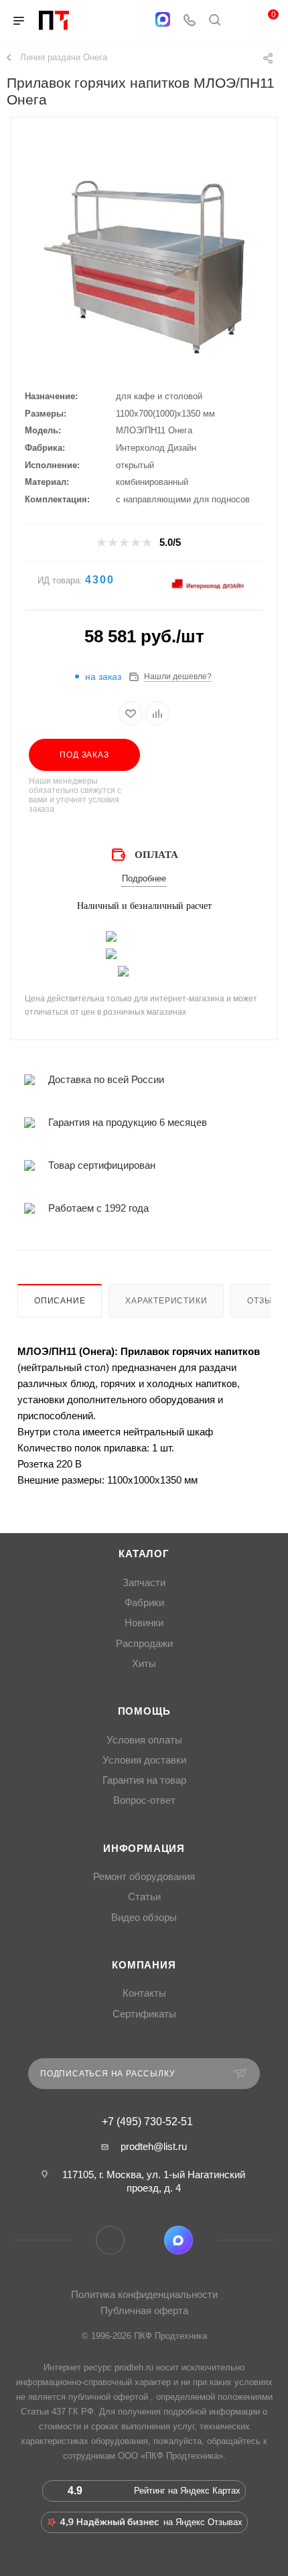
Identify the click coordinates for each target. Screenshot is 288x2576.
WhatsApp (144, 2240)
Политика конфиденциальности (144, 2294)
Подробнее (144, 878)
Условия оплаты (144, 1740)
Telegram (110, 2240)
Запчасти (144, 1583)
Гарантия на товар (144, 1780)
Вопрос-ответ (144, 1800)
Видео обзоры (144, 1918)
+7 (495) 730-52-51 (147, 2122)
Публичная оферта (144, 2310)
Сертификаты (144, 2014)
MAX (178, 2240)
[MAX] (163, 19)
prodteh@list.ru (154, 2146)
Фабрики (144, 1603)
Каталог (144, 1554)
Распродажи (144, 1644)
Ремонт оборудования (144, 1877)
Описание (60, 1301)
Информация (144, 1849)
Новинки (144, 1623)
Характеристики (166, 1301)
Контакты (144, 1993)
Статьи (144, 1897)
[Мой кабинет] (240, 21)
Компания (144, 1965)
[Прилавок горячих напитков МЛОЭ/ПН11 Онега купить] (144, 267)
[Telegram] (136, 21)
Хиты (144, 1664)
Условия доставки (144, 1760)
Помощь (144, 1711)
